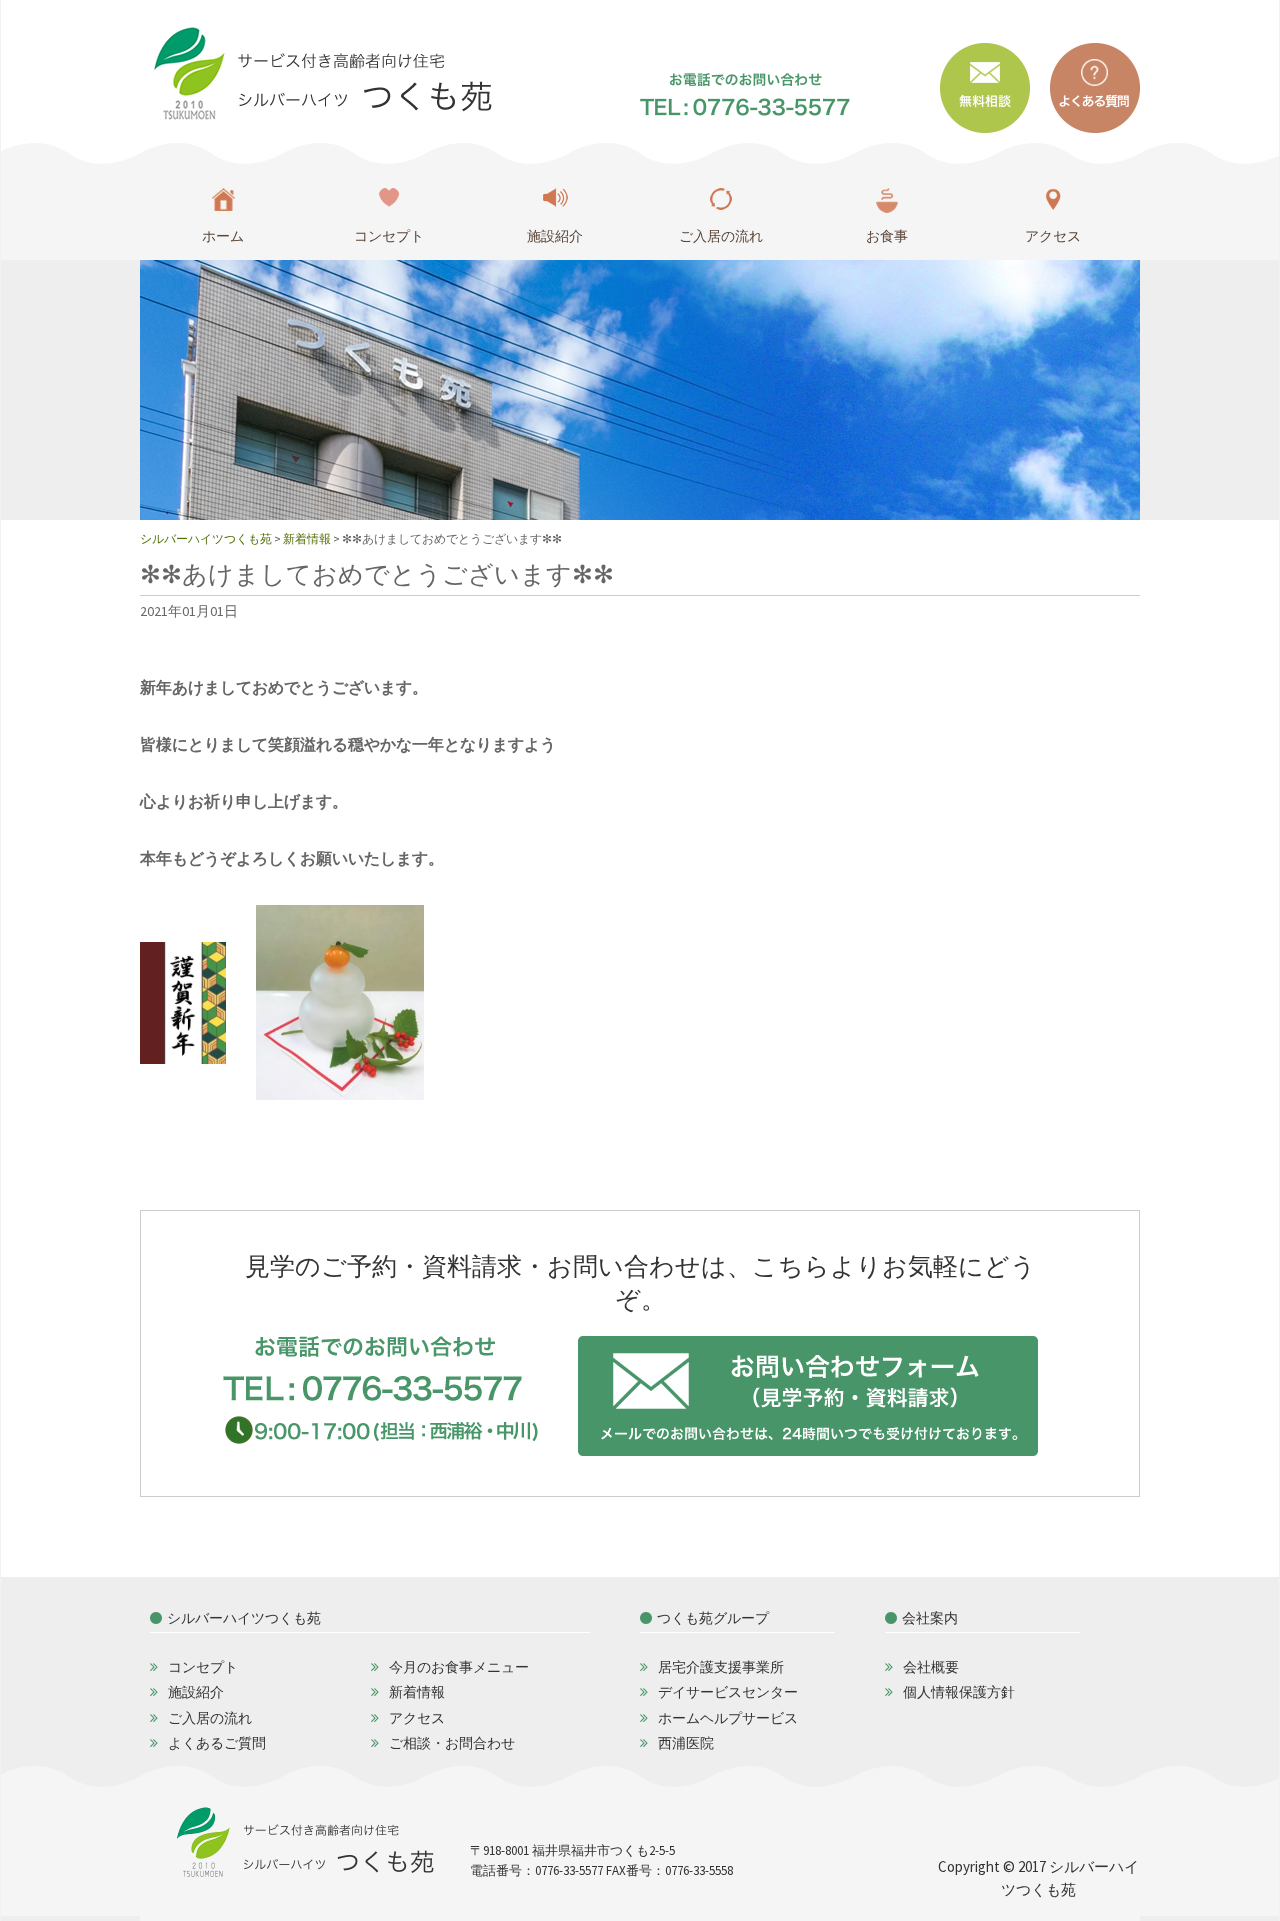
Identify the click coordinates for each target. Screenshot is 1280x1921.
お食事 (887, 236)
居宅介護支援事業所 (721, 1667)
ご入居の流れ (721, 236)
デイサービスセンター (728, 1692)
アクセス (1053, 236)
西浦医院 (686, 1743)
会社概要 (931, 1667)
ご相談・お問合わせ (452, 1743)
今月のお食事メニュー (459, 1667)
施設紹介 (555, 236)
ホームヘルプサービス (728, 1718)
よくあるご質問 (217, 1743)
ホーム (223, 236)
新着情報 (417, 1692)
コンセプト (389, 236)
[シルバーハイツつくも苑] (319, 73)
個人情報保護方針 (959, 1692)
